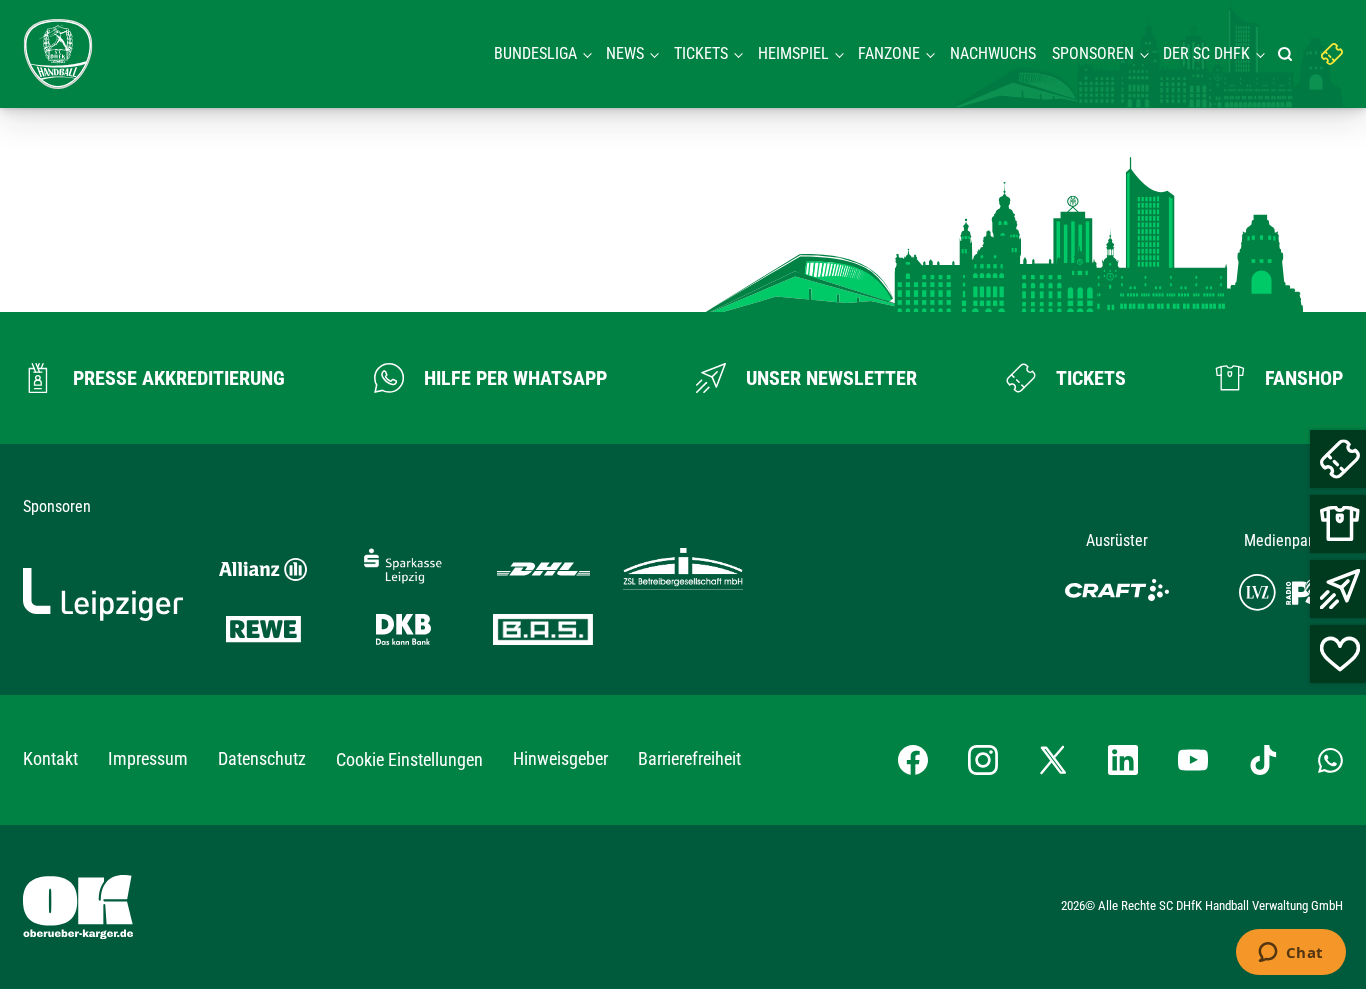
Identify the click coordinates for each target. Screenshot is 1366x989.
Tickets (701, 53)
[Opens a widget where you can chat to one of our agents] (1290, 954)
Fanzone (889, 53)
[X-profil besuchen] (1053, 760)
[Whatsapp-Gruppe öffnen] (1330, 760)
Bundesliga (535, 53)
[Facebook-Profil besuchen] (913, 760)
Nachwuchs (993, 53)
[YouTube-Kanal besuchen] (1193, 760)
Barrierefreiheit (689, 758)
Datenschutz (262, 758)
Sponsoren (1093, 53)
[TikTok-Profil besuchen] (1263, 760)
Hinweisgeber (560, 758)
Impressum (148, 758)
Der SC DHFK (1206, 53)
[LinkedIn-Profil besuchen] (1123, 760)
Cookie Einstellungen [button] (409, 759)
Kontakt (50, 758)
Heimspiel (793, 53)
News (625, 53)
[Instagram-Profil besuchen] (983, 760)
